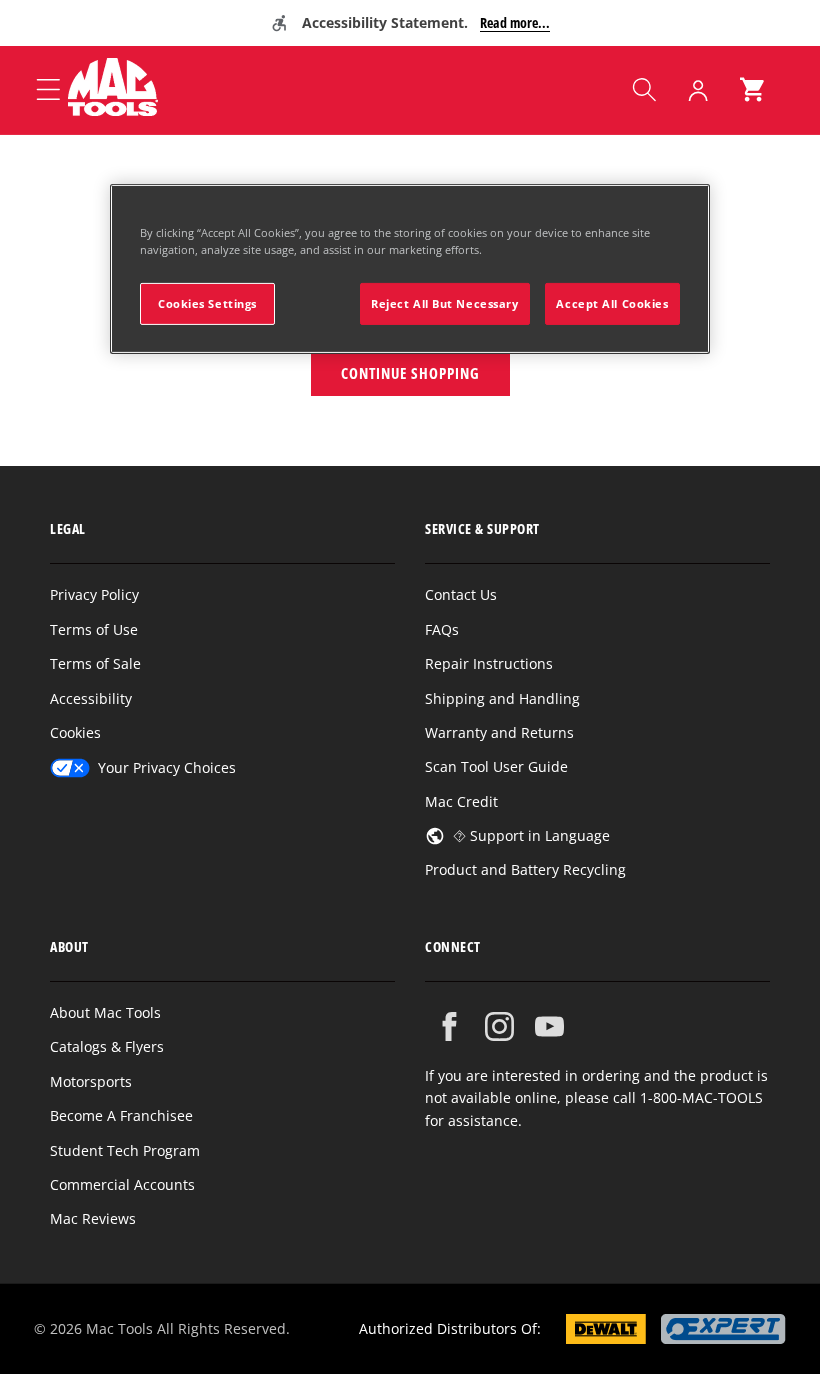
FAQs (442, 629)
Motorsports (91, 1081)
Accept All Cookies (612, 303)
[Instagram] (499, 1026)
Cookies (75, 732)
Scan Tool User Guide (496, 766)
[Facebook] (449, 1026)
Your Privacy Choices (167, 767)
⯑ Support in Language (531, 835)
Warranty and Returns (499, 732)
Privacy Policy (94, 594)
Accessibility (91, 698)
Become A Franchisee (121, 1115)
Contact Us (461, 594)
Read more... (515, 22)
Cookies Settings (207, 303)
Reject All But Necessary (445, 303)
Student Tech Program (125, 1150)
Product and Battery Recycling (525, 869)
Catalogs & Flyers (107, 1046)
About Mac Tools (105, 1012)
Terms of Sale (95, 663)
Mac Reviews (93, 1218)
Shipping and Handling (502, 698)
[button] (644, 90)
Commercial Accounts (122, 1184)
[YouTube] (549, 1026)
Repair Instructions (489, 663)
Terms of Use (94, 629)
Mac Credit (461, 801)
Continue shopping (410, 373)
